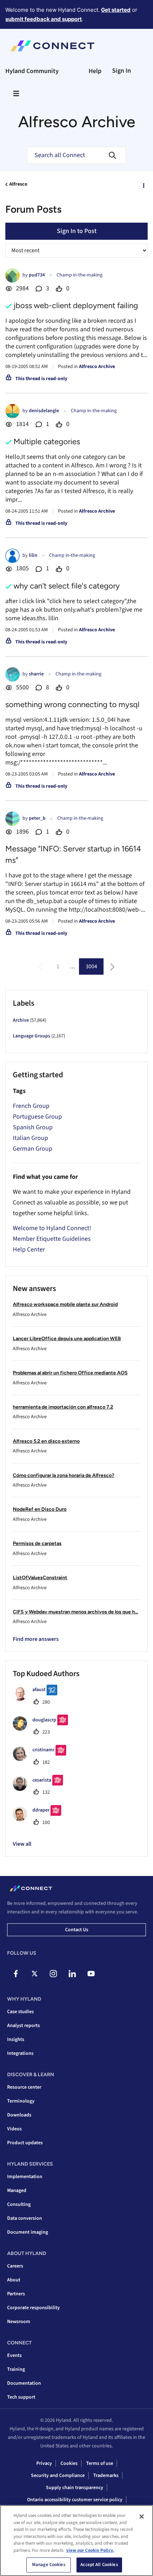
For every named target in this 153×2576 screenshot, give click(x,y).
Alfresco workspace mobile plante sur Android (65, 1304)
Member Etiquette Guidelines (52, 1239)
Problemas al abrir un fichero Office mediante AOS (70, 1373)
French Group (31, 1106)
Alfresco (18, 184)
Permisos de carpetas (37, 1543)
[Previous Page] (41, 967)
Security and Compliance (58, 2476)
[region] (76, 2541)
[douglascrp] (43, 1729)
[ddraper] (40, 1819)
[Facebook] (16, 1974)
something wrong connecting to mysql (72, 704)
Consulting (19, 2204)
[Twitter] (35, 1974)
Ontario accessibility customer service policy (75, 2500)
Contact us (77, 1930)
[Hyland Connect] (52, 46)
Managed (17, 2191)
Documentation (24, 2383)
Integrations (20, 2053)
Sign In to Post (77, 231)
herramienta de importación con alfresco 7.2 (63, 1407)
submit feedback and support (44, 19)
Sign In (122, 71)
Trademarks (106, 2476)
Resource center (24, 2087)
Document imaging (28, 2232)
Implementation (25, 2177)
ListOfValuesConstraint (40, 1578)
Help (95, 71)
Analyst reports (23, 2026)
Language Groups (31, 1036)
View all (22, 1844)
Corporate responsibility (33, 2308)
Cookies (69, 2463)
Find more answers (36, 1639)
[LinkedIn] (72, 1974)
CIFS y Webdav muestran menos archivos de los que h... (75, 1612)
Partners (16, 2294)
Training (16, 2369)
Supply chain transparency (75, 2488)
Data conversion (25, 2218)
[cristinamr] (42, 1759)
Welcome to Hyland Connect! (52, 1228)
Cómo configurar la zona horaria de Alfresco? (64, 1475)
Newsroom (19, 2322)
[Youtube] (91, 1974)
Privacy (44, 2463)
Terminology (21, 2101)
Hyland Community (32, 71)
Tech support (21, 2397)
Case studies (20, 2012)
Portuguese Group (37, 1117)
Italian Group (30, 1138)
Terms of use (100, 2463)
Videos (14, 2129)
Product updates (25, 2143)
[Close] (142, 2517)
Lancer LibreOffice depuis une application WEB (67, 1339)
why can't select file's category (67, 586)
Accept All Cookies (99, 2565)
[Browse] (16, 93)
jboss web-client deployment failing (76, 305)
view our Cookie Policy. (90, 2550)
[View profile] (12, 275)
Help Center (29, 1250)
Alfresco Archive (97, 367)
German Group (33, 1149)
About (14, 2280)
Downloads (19, 2115)
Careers (15, 2266)
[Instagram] (53, 1974)
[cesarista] (41, 1789)
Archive (21, 1020)
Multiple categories (47, 442)
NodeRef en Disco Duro (40, 1509)
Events (14, 2355)
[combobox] (76, 155)
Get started (116, 10)
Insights (16, 2039)
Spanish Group (33, 1127)
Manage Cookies (49, 2565)
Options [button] (143, 185)
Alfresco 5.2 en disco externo (46, 1441)
